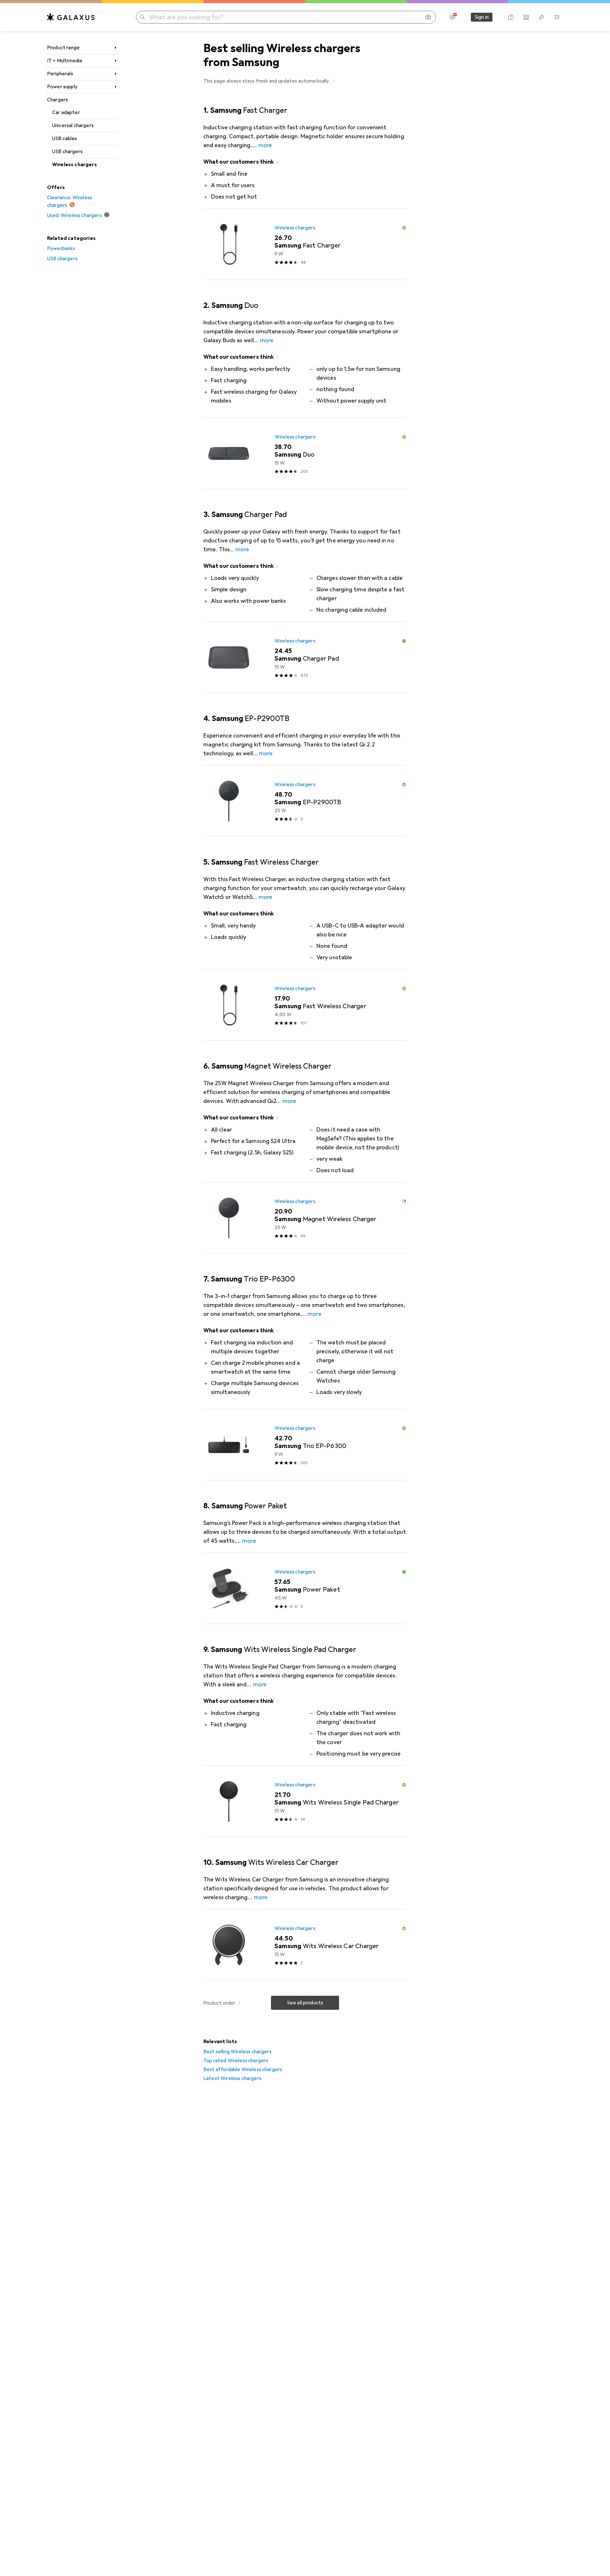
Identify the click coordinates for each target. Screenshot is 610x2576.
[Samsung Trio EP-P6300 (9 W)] (305, 1445)
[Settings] (452, 17)
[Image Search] (428, 17)
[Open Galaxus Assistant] (511, 17)
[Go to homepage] (71, 17)
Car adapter (66, 112)
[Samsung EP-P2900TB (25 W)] (305, 801)
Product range (63, 48)
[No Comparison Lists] (526, 17)
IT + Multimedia (64, 61)
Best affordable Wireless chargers (243, 2070)
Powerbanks (61, 248)
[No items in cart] (557, 17)
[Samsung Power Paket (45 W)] (305, 1588)
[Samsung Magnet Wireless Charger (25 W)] (305, 1218)
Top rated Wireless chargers (236, 2061)
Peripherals (60, 74)
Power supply (62, 87)
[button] (334, 81)
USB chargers (67, 152)
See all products (305, 2003)
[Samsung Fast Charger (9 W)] (305, 244)
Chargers (58, 100)
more (265, 145)
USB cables (65, 139)
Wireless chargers (75, 165)
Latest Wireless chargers (232, 2078)
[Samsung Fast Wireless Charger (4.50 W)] (305, 1005)
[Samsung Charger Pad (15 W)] (305, 657)
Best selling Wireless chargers (237, 2052)
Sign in (482, 17)
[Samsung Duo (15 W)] (305, 453)
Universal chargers (73, 126)
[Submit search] (142, 17)
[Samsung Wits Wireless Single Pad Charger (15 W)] (305, 1801)
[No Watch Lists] (541, 17)
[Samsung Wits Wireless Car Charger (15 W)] (305, 1945)
